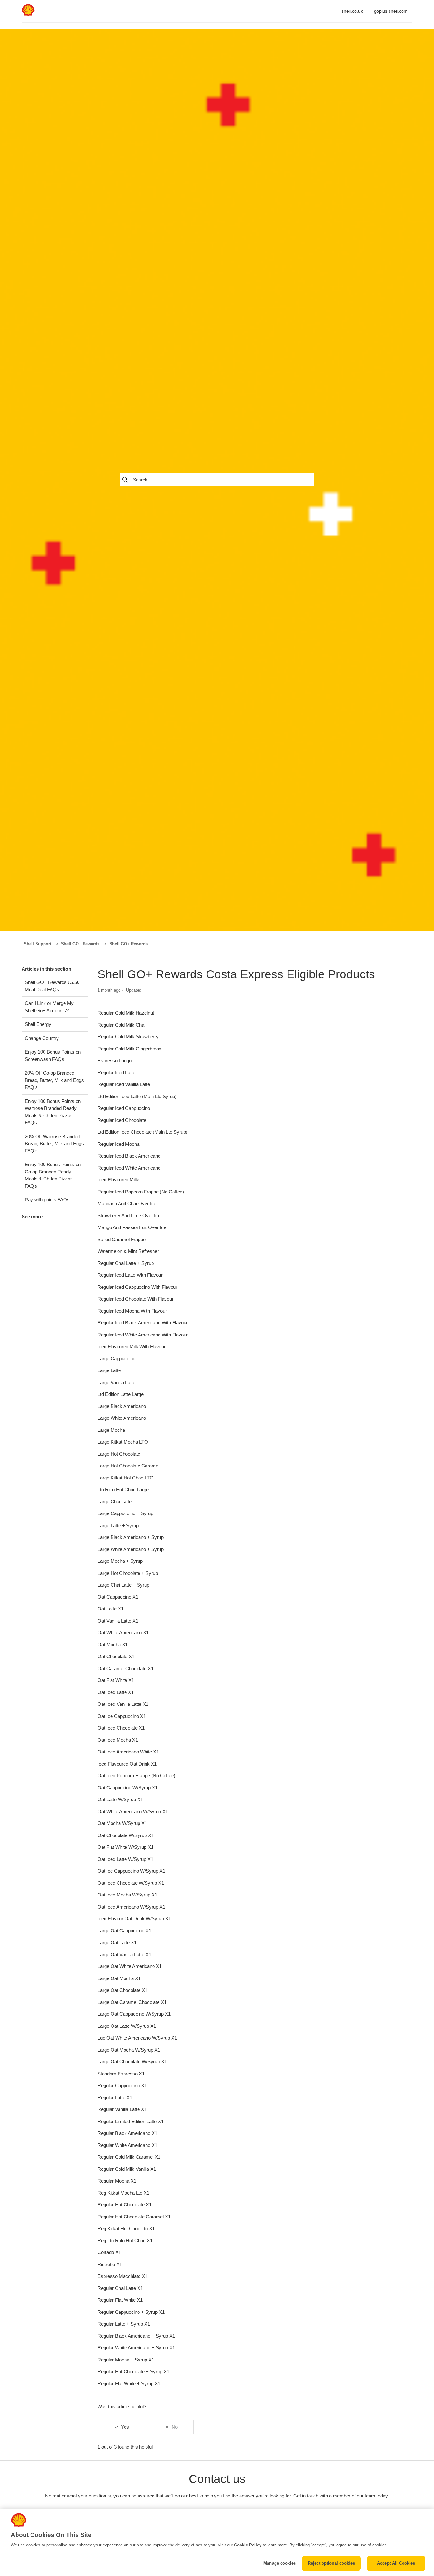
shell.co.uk (352, 11)
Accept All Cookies (396, 2563)
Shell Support (38, 944)
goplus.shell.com (391, 11)
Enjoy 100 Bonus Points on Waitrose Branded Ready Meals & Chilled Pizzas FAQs (53, 1112)
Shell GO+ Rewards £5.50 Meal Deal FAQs (52, 986)
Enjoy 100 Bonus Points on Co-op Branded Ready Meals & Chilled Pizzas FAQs (53, 1175)
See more (32, 1216)
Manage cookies (280, 2563)
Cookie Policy (248, 2545)
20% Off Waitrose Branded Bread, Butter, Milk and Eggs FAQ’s (54, 1144)
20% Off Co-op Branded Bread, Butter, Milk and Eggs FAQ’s (54, 1080)
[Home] (28, 14)
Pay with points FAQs (47, 1200)
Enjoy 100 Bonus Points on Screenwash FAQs (53, 1056)
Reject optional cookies (331, 2563)
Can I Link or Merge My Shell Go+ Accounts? (49, 1007)
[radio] (122, 2427)
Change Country (42, 1038)
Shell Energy (38, 1024)
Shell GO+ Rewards (80, 944)
